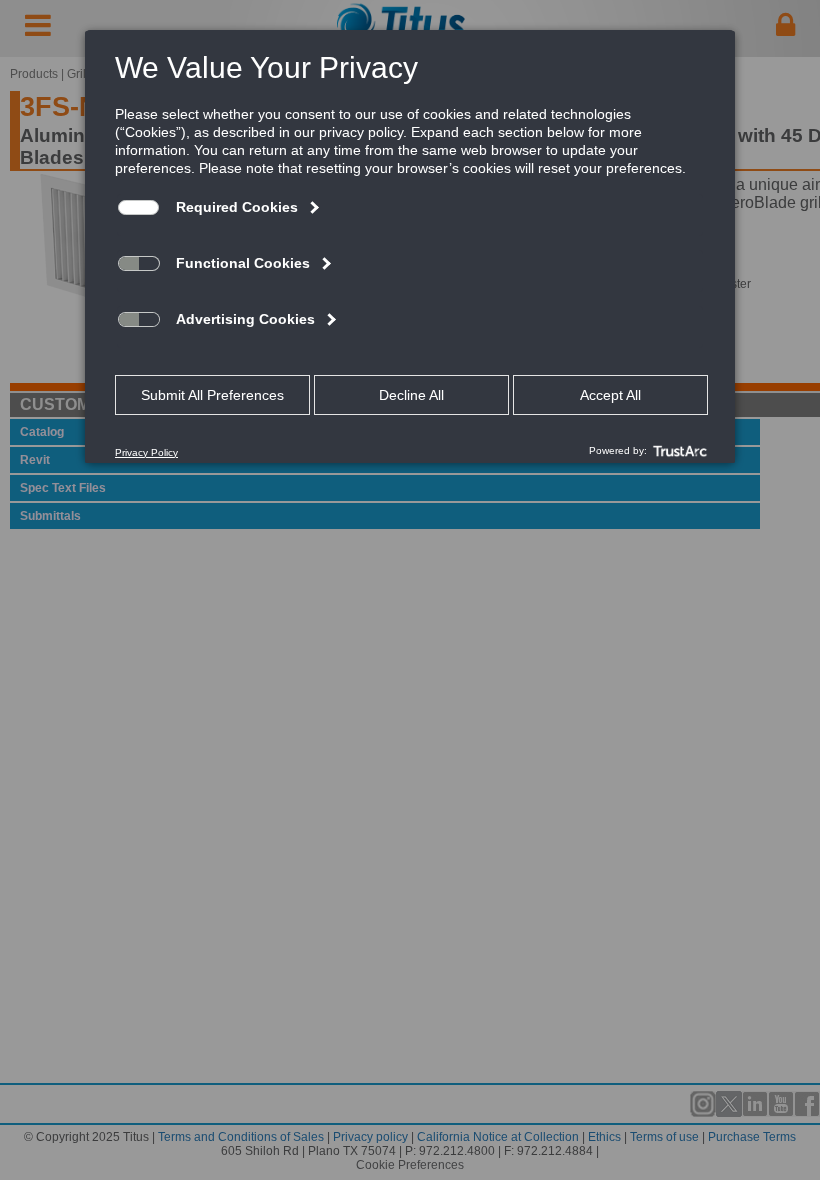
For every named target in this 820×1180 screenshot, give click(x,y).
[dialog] (410, 246)
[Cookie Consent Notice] (410, 247)
